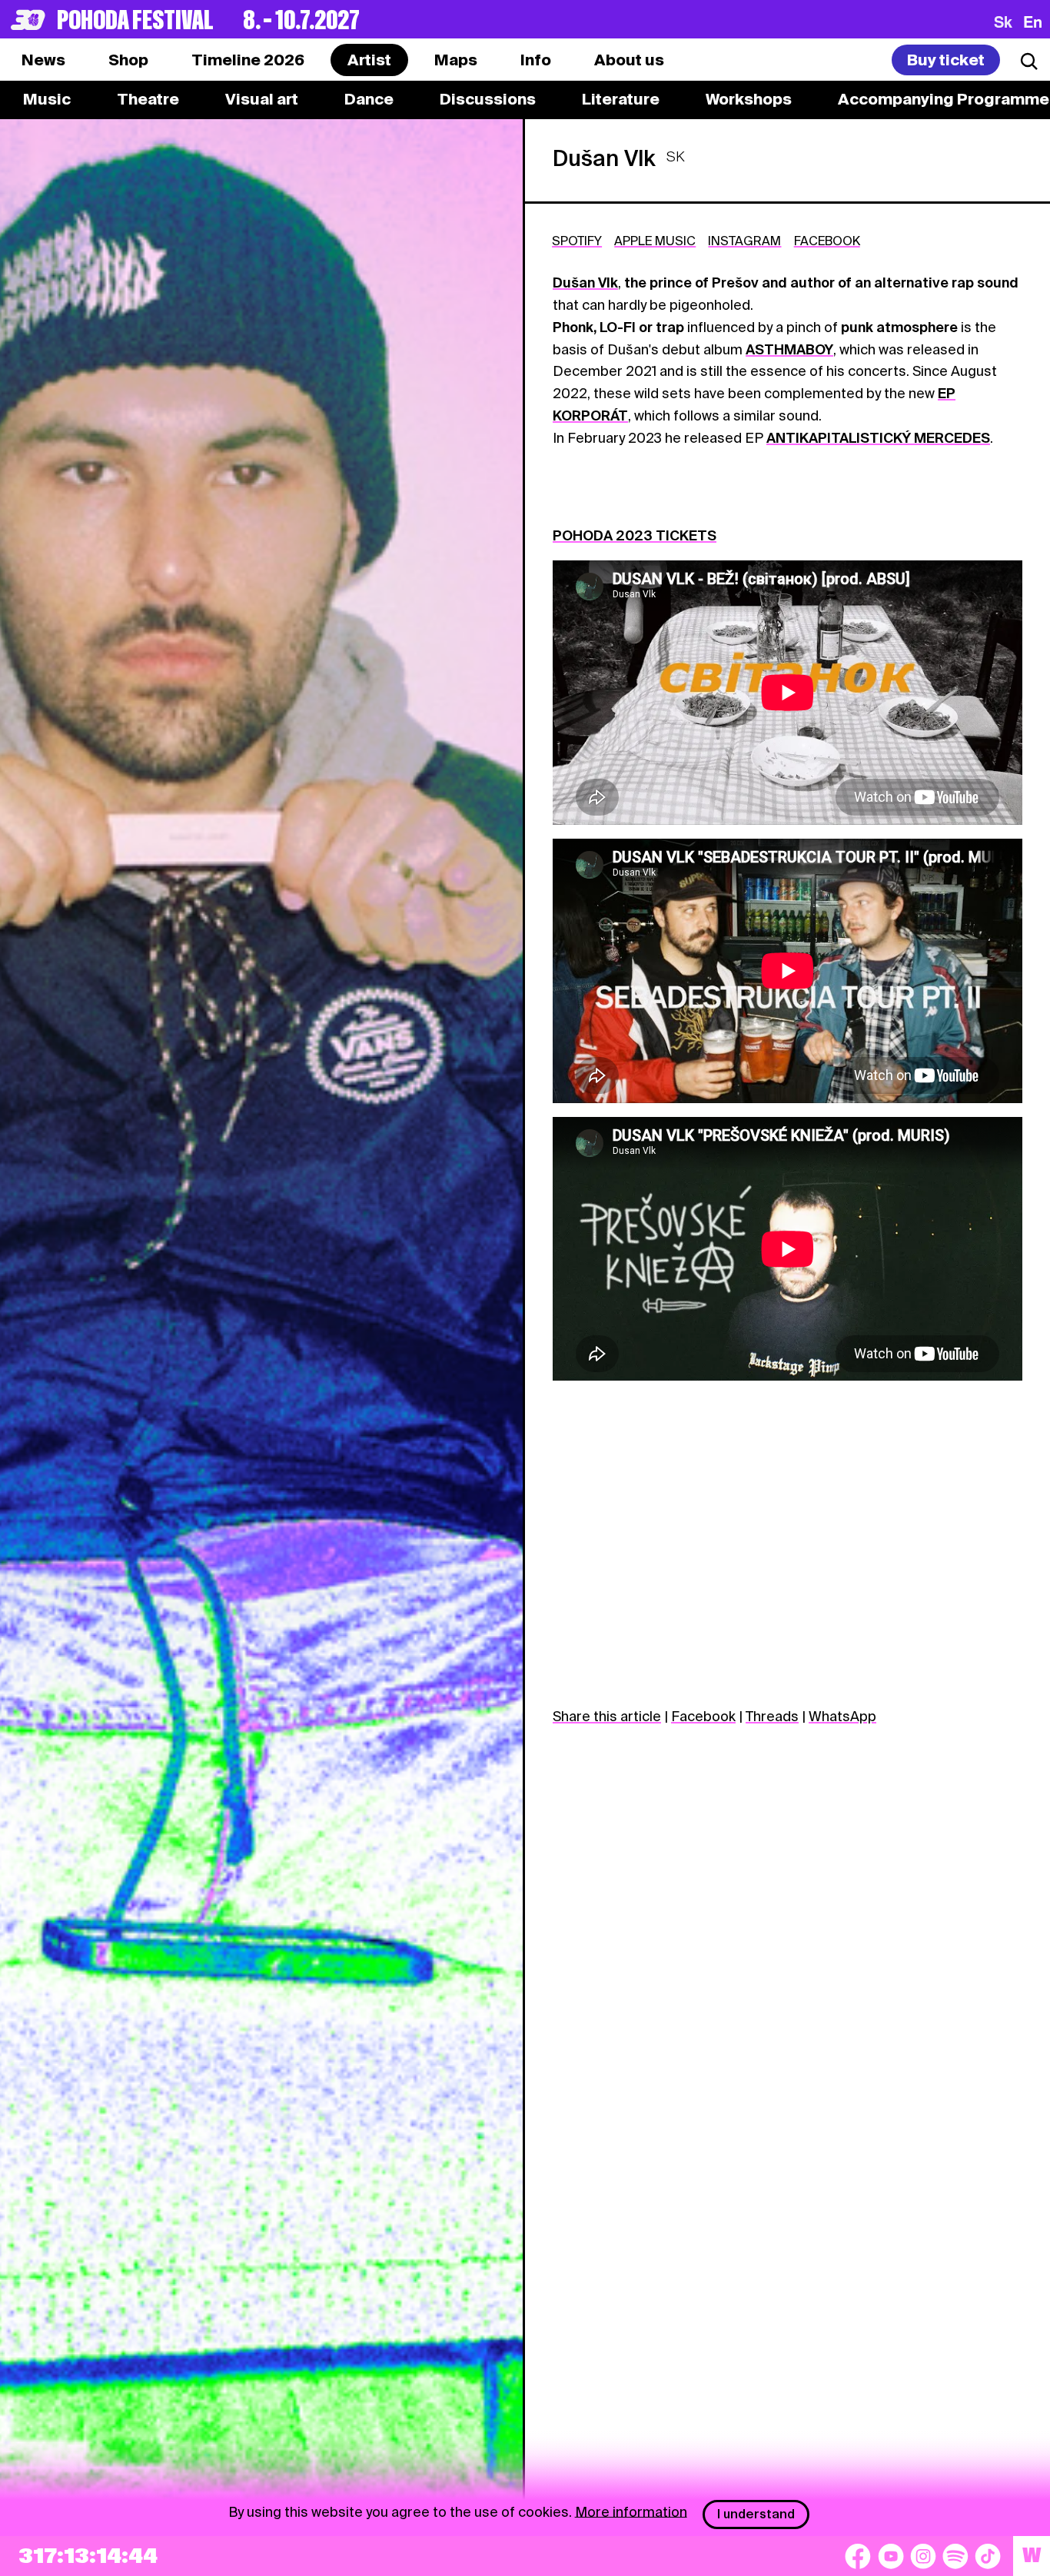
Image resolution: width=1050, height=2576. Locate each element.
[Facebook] (858, 2556)
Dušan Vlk (585, 283)
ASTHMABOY (789, 349)
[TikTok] (988, 2556)
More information (631, 2511)
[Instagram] (923, 2556)
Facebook (703, 1716)
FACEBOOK (827, 241)
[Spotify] (955, 2556)
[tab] (128, 60)
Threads (772, 1716)
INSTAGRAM (744, 241)
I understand (756, 2514)
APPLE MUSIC (655, 241)
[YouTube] (891, 2556)
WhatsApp (842, 1716)
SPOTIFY (577, 241)
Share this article (607, 1716)
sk (1003, 22)
